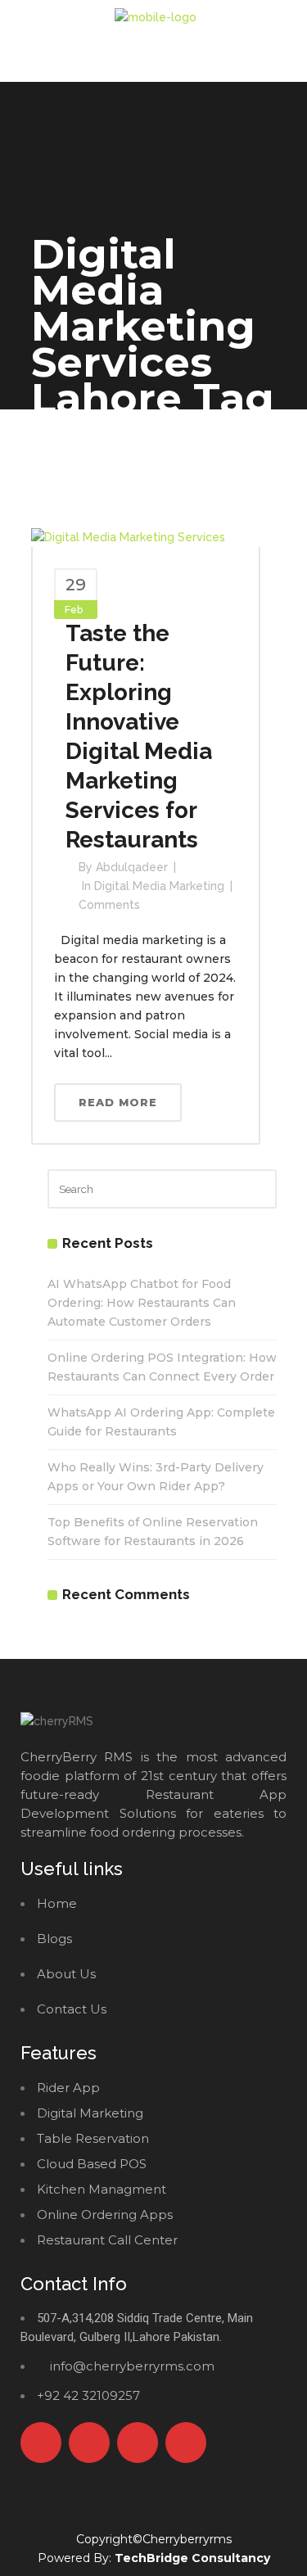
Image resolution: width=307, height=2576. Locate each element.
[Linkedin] (186, 2443)
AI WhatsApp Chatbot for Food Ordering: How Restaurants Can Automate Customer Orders (142, 1303)
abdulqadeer (132, 867)
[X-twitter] (89, 2443)
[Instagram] (138, 2443)
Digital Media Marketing (159, 886)
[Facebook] (41, 2443)
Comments (109, 905)
